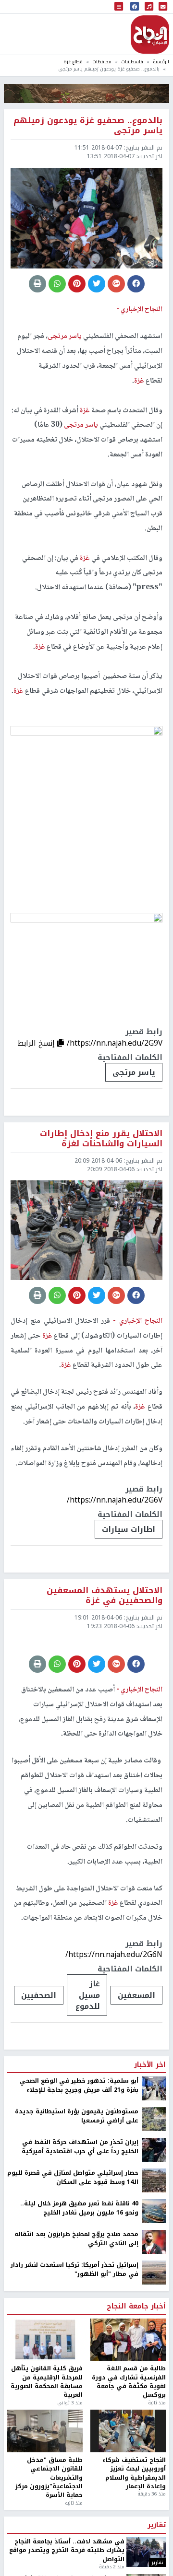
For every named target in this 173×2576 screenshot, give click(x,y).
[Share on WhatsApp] (57, 284)
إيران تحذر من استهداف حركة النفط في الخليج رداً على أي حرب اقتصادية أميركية (80, 2240)
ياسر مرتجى (134, 1072)
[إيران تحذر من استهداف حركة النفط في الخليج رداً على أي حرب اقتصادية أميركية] (154, 2243)
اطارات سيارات (129, 1529)
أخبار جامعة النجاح (136, 2400)
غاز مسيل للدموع (88, 2088)
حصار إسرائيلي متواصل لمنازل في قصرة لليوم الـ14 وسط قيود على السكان (73, 2270)
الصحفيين (39, 2088)
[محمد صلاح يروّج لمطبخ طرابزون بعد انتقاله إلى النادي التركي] (154, 2335)
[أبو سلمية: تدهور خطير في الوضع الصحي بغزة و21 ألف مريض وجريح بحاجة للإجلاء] (154, 2181)
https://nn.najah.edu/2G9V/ (115, 1043)
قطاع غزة (73, 62)
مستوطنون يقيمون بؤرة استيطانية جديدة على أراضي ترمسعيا (77, 2209)
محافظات (102, 62)
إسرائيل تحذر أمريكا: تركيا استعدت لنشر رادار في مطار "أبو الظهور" (74, 2362)
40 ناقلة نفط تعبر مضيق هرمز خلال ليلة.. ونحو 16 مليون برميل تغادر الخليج (79, 2301)
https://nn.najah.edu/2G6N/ (114, 2047)
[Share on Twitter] (97, 284)
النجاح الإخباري (150, 35)
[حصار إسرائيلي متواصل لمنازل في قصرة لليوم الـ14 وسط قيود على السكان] (154, 2273)
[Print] (37, 284)
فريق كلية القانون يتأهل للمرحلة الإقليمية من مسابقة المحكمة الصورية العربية (47, 2475)
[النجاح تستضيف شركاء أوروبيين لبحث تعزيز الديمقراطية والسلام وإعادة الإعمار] (128, 2524)
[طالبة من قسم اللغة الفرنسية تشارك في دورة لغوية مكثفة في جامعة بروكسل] (128, 2433)
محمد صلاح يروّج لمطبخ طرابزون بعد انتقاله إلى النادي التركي (76, 2332)
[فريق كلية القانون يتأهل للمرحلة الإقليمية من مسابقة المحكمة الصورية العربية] (45, 2433)
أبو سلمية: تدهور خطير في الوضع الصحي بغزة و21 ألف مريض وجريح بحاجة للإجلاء (79, 2178)
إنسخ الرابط (37, 1043)
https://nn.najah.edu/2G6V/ (115, 1500)
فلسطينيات (132, 62)
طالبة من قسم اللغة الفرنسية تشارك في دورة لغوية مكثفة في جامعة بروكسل (129, 2475)
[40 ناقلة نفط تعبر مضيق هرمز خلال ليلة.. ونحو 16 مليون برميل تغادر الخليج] (154, 2304)
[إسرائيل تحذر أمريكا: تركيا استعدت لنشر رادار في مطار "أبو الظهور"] (154, 2366)
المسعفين (136, 2088)
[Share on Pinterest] (77, 284)
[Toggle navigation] (119, 7)
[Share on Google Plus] (116, 284)
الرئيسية (161, 62)
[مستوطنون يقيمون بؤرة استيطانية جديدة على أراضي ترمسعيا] (154, 2212)
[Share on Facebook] (136, 284)
